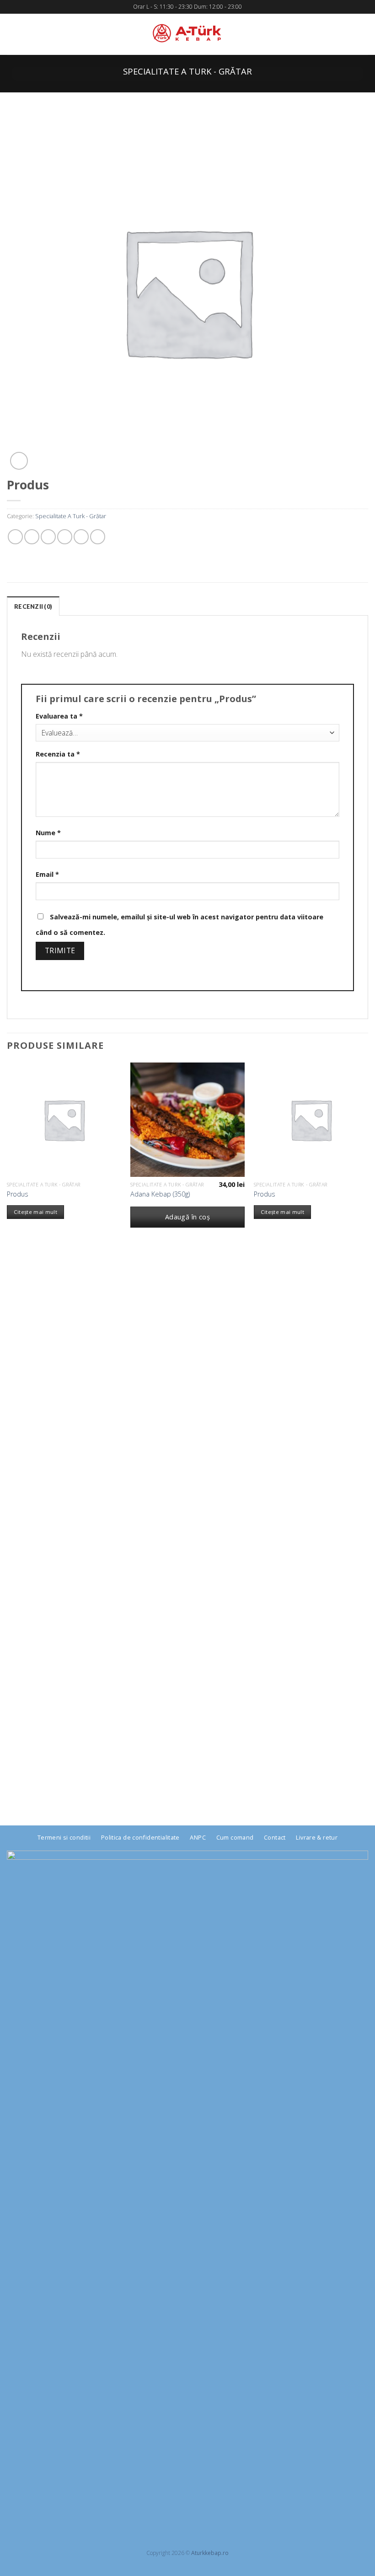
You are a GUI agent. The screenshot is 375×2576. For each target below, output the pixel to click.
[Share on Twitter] (48, 537)
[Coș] (364, 34)
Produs (18, 1194)
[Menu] (12, 34)
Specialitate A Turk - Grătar (187, 71)
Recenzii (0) (33, 606)
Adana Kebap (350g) (160, 1194)
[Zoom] (19, 461)
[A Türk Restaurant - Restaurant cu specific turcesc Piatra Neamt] (187, 34)
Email (47, 874)
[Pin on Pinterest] (81, 537)
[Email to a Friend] (65, 537)
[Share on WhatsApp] (15, 537)
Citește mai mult (36, 1212)
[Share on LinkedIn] (98, 537)
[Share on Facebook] (32, 537)
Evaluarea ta (59, 716)
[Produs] (64, 1120)
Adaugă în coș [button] (188, 1217)
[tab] (33, 606)
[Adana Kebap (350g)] (187, 1120)
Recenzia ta (58, 754)
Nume (48, 833)
